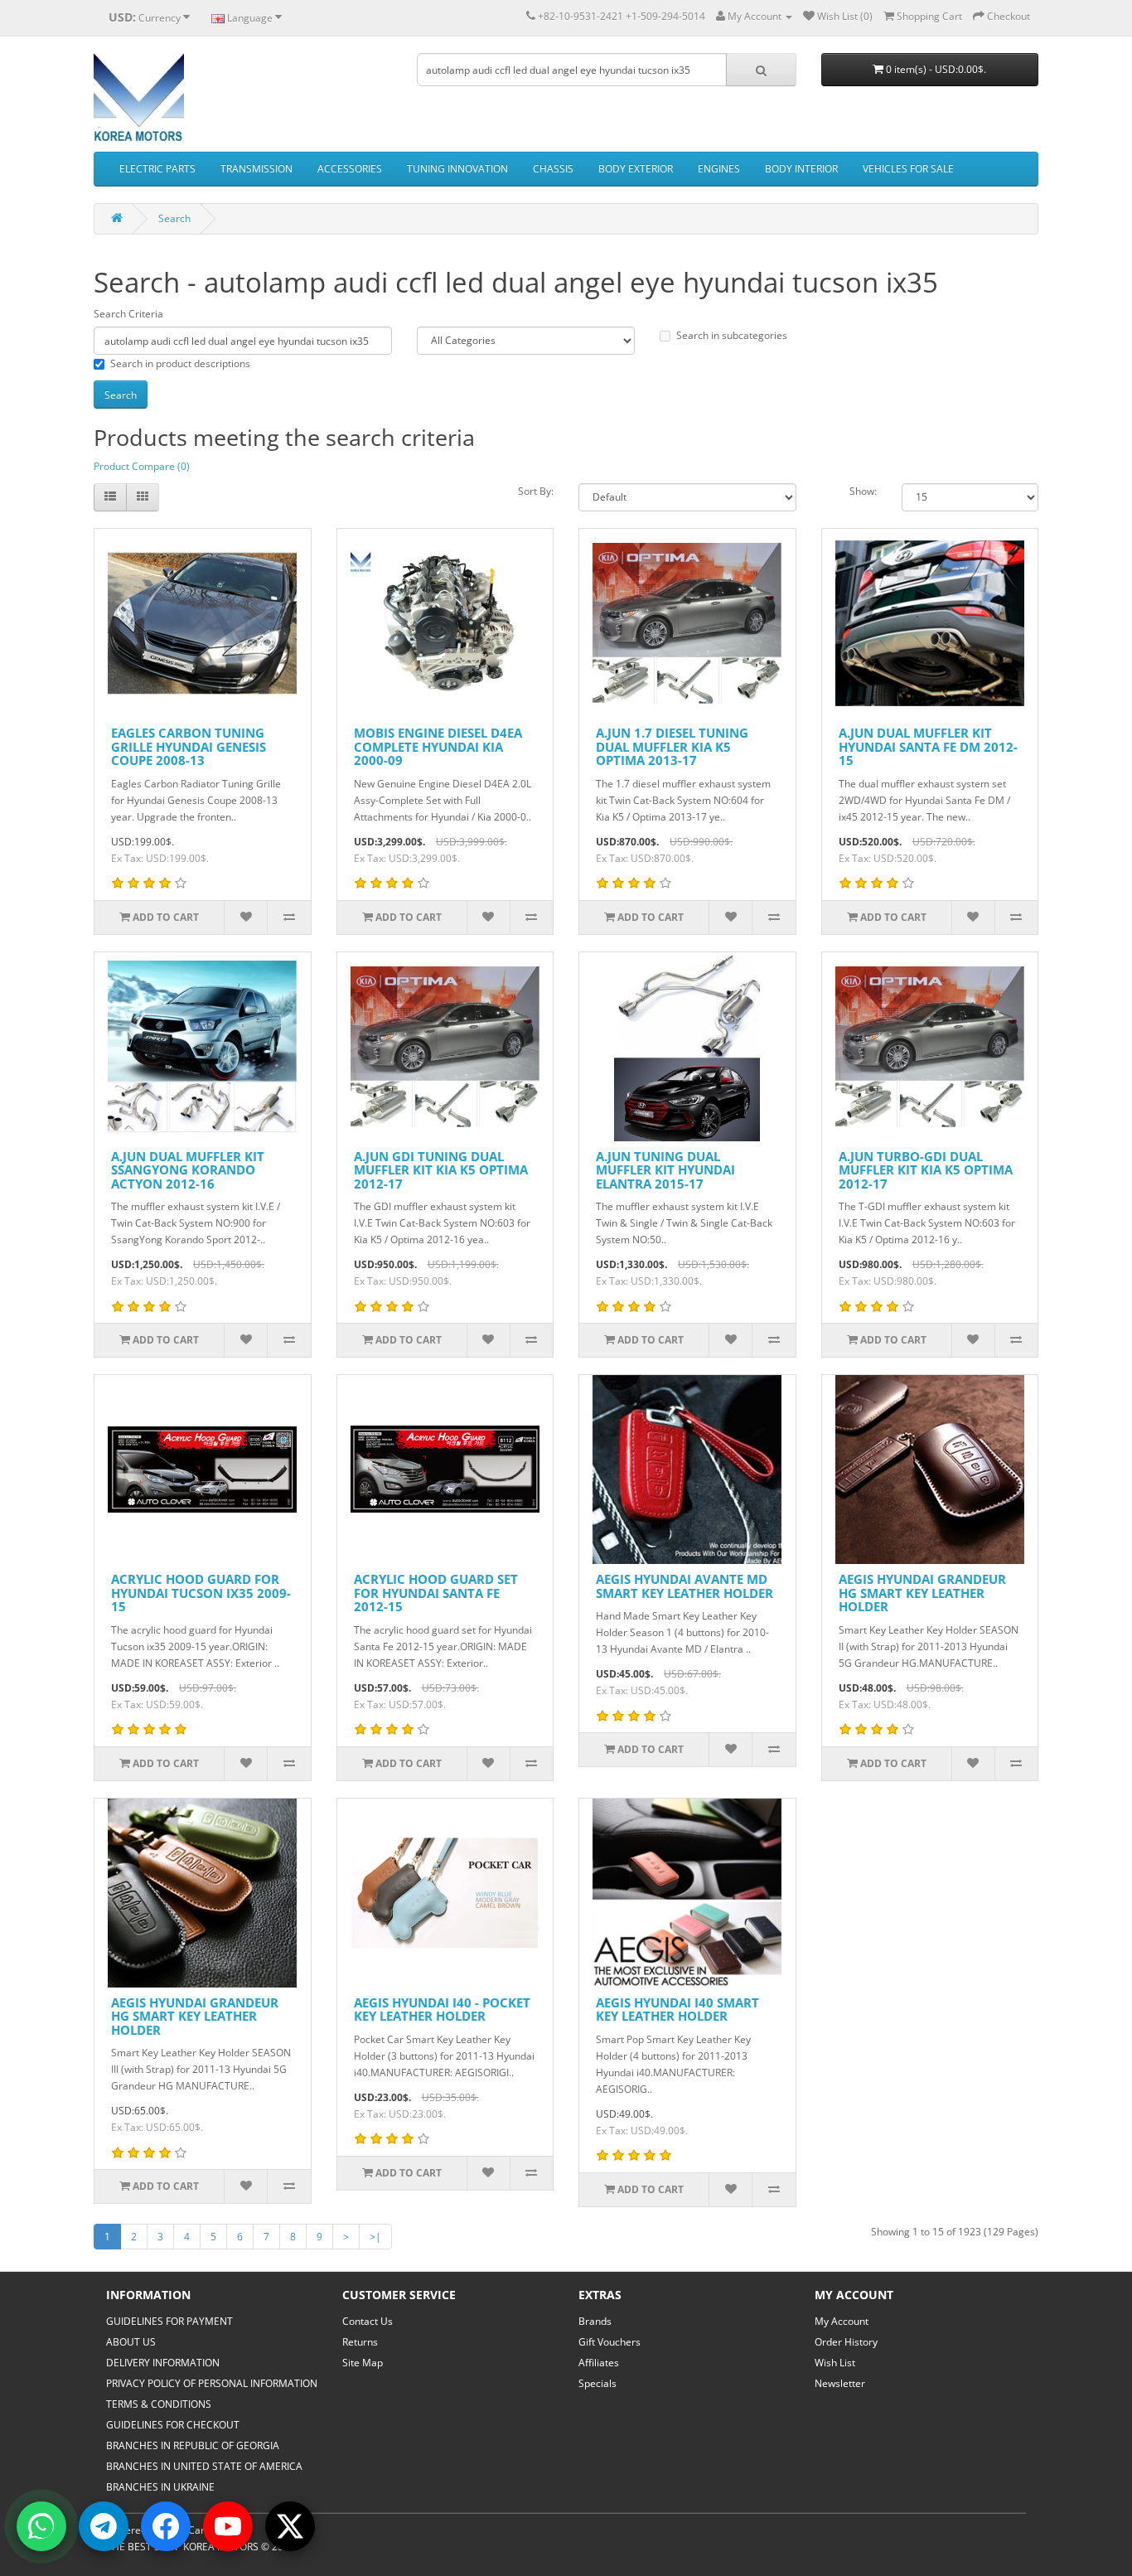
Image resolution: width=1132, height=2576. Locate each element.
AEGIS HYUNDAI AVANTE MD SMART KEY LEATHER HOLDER (685, 1586)
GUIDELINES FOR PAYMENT (169, 2321)
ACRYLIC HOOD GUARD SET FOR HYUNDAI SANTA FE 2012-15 (436, 1593)
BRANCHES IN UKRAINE (160, 2487)
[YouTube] (228, 2526)
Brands (595, 2321)
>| (375, 2237)
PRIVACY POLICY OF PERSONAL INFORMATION (212, 2383)
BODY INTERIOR (801, 169)
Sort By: (536, 491)
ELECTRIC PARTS (157, 169)
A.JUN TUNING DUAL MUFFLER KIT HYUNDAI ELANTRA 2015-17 (665, 1170)
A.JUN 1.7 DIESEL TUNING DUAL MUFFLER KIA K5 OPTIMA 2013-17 (672, 746)
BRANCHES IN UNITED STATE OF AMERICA (204, 2466)
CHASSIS (553, 169)
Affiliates (599, 2363)
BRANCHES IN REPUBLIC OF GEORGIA (193, 2445)
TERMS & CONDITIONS (159, 2404)
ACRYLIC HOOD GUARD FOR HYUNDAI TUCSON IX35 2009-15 (201, 1593)
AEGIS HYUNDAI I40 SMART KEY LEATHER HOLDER (677, 2009)
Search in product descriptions (180, 363)
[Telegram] (104, 2526)
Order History (846, 2342)
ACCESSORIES (350, 169)
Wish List (835, 2363)
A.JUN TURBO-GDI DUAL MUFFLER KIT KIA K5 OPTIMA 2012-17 (926, 1170)
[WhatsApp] (41, 2526)
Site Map (363, 2363)
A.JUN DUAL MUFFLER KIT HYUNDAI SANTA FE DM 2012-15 (928, 746)
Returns (360, 2342)
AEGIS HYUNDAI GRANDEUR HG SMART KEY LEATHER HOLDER (922, 1593)
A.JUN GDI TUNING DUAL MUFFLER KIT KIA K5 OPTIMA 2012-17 (441, 1170)
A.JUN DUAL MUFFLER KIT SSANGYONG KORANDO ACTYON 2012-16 (188, 1170)
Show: (863, 491)
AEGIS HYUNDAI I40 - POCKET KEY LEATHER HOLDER (442, 2009)
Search (174, 218)
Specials (597, 2383)
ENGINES (719, 169)
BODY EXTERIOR (636, 169)
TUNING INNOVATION (457, 169)
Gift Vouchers (610, 2342)
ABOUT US (131, 2342)
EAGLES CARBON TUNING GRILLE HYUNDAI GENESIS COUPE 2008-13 (189, 746)
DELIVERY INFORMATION (163, 2363)
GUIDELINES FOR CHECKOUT (173, 2425)
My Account (842, 2321)
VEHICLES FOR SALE (908, 169)
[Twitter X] (290, 2526)
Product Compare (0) (142, 466)
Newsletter (840, 2383)
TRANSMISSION (256, 169)
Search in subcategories (732, 335)
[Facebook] (166, 2526)
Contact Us (368, 2321)
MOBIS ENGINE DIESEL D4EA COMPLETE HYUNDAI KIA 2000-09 (438, 746)
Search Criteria (128, 314)
